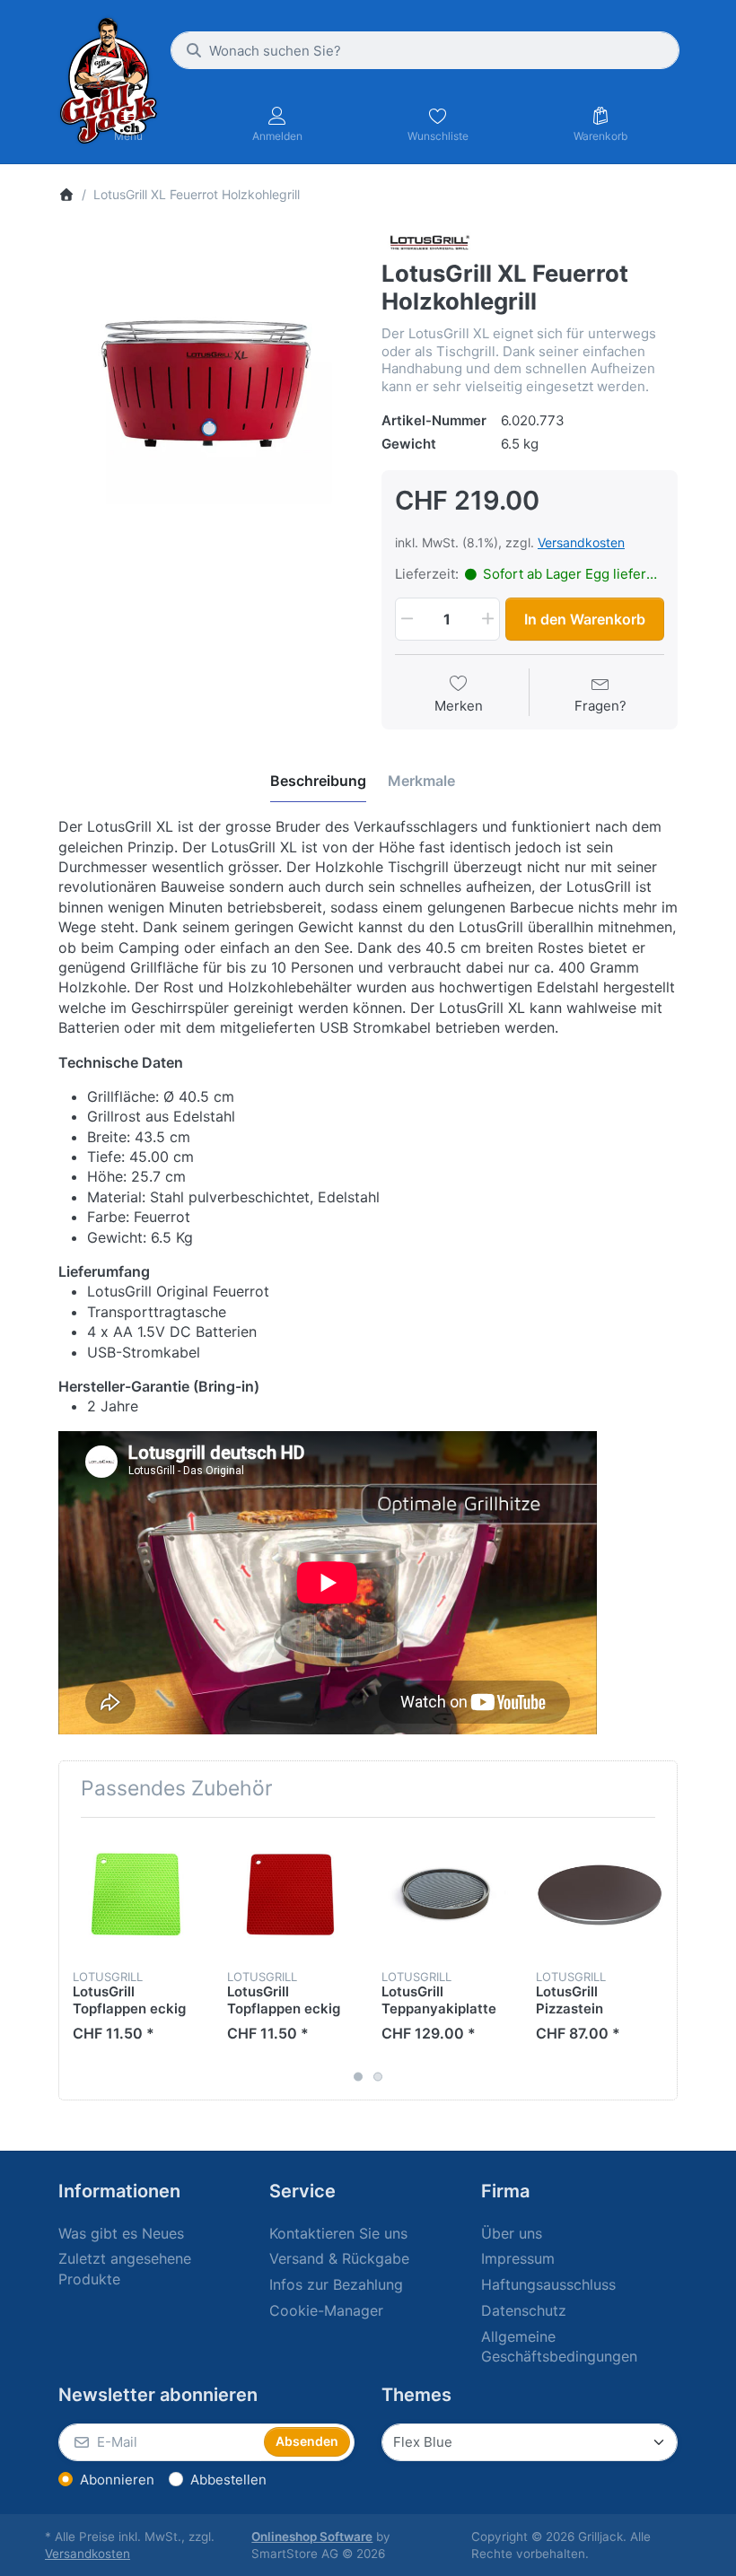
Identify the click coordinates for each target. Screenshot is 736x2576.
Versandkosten (581, 542)
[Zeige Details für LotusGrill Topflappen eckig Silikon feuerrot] (290, 1895)
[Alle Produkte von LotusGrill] (429, 243)
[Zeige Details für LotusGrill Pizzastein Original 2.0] (599, 1895)
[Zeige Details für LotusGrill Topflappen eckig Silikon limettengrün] (136, 1895)
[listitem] (206, 378)
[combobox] (425, 50)
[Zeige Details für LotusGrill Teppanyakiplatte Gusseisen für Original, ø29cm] (445, 1895)
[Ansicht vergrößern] (206, 378)
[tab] (318, 781)
